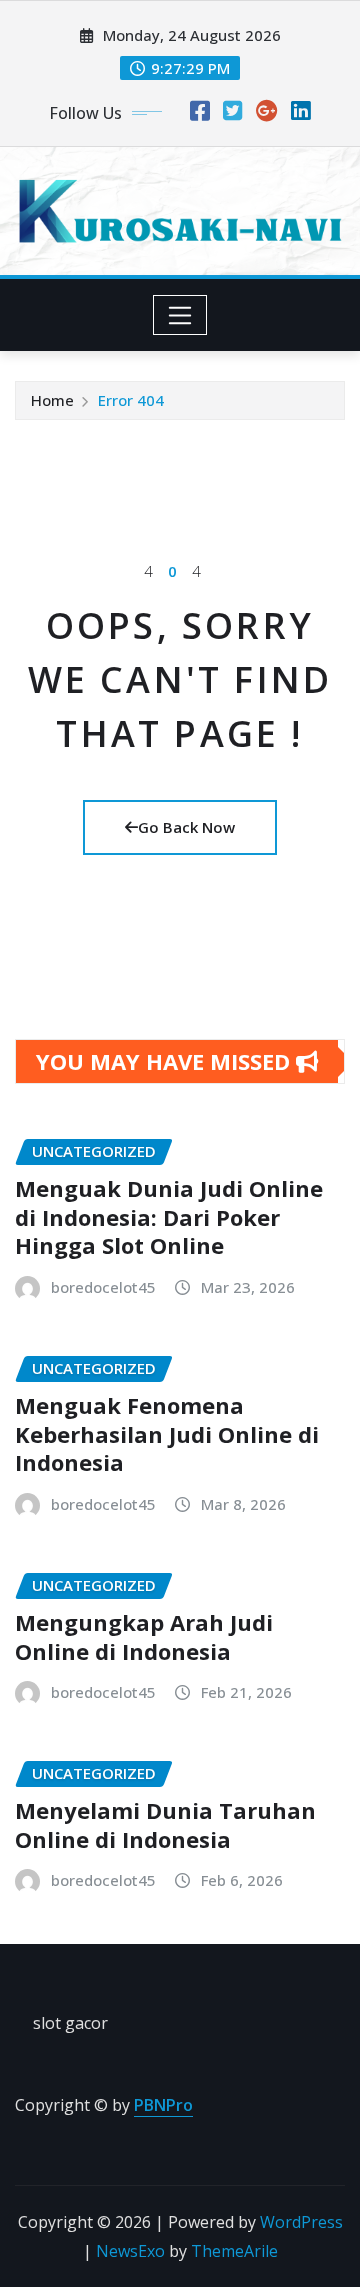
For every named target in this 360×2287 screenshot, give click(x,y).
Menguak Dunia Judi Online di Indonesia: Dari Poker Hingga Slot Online (169, 1216)
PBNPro (163, 2105)
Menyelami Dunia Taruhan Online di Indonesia (165, 1824)
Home (52, 400)
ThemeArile (234, 2251)
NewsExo (130, 2251)
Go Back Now (186, 827)
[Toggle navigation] (180, 315)
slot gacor (70, 2023)
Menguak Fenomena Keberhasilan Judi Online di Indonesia (167, 1433)
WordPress (301, 2222)
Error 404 (131, 400)
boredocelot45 (103, 1287)
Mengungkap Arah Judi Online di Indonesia (144, 1636)
